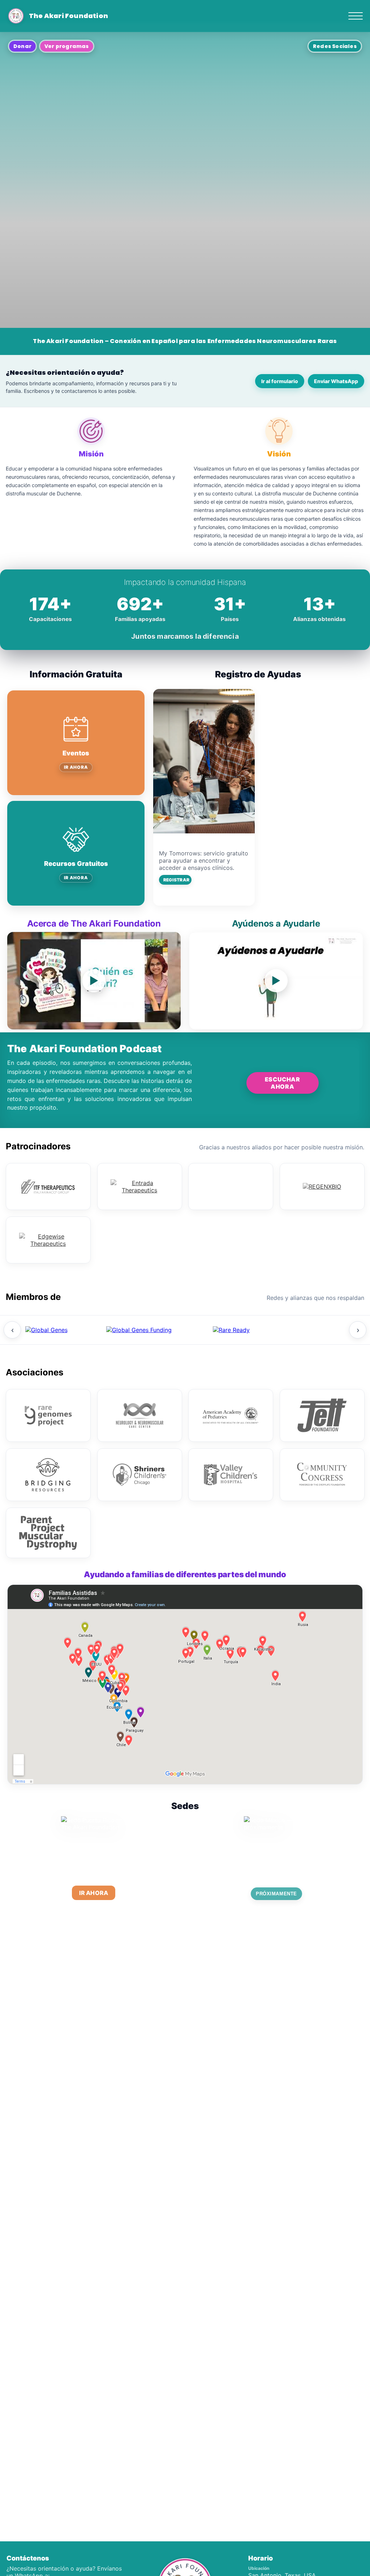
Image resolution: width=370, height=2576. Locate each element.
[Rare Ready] (231, 1367)
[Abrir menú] (356, 16)
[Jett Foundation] (322, 1453)
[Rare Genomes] (48, 1453)
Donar (22, 46)
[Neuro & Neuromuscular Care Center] (140, 1453)
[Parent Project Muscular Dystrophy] (48, 1570)
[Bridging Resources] (48, 1512)
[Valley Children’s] (231, 1512)
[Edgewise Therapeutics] (48, 1277)
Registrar (176, 880)
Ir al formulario (280, 381)
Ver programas (67, 46)
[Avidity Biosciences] (231, 1224)
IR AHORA (76, 767)
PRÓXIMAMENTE (276, 1931)
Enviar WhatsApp (336, 381)
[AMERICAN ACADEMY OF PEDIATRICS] (231, 1453)
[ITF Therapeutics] (48, 1224)
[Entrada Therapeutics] (140, 1224)
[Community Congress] (322, 1512)
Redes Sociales (335, 46)
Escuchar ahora (283, 1144)
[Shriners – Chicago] (140, 1512)
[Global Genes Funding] (139, 1367)
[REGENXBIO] (322, 1224)
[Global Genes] (46, 1367)
